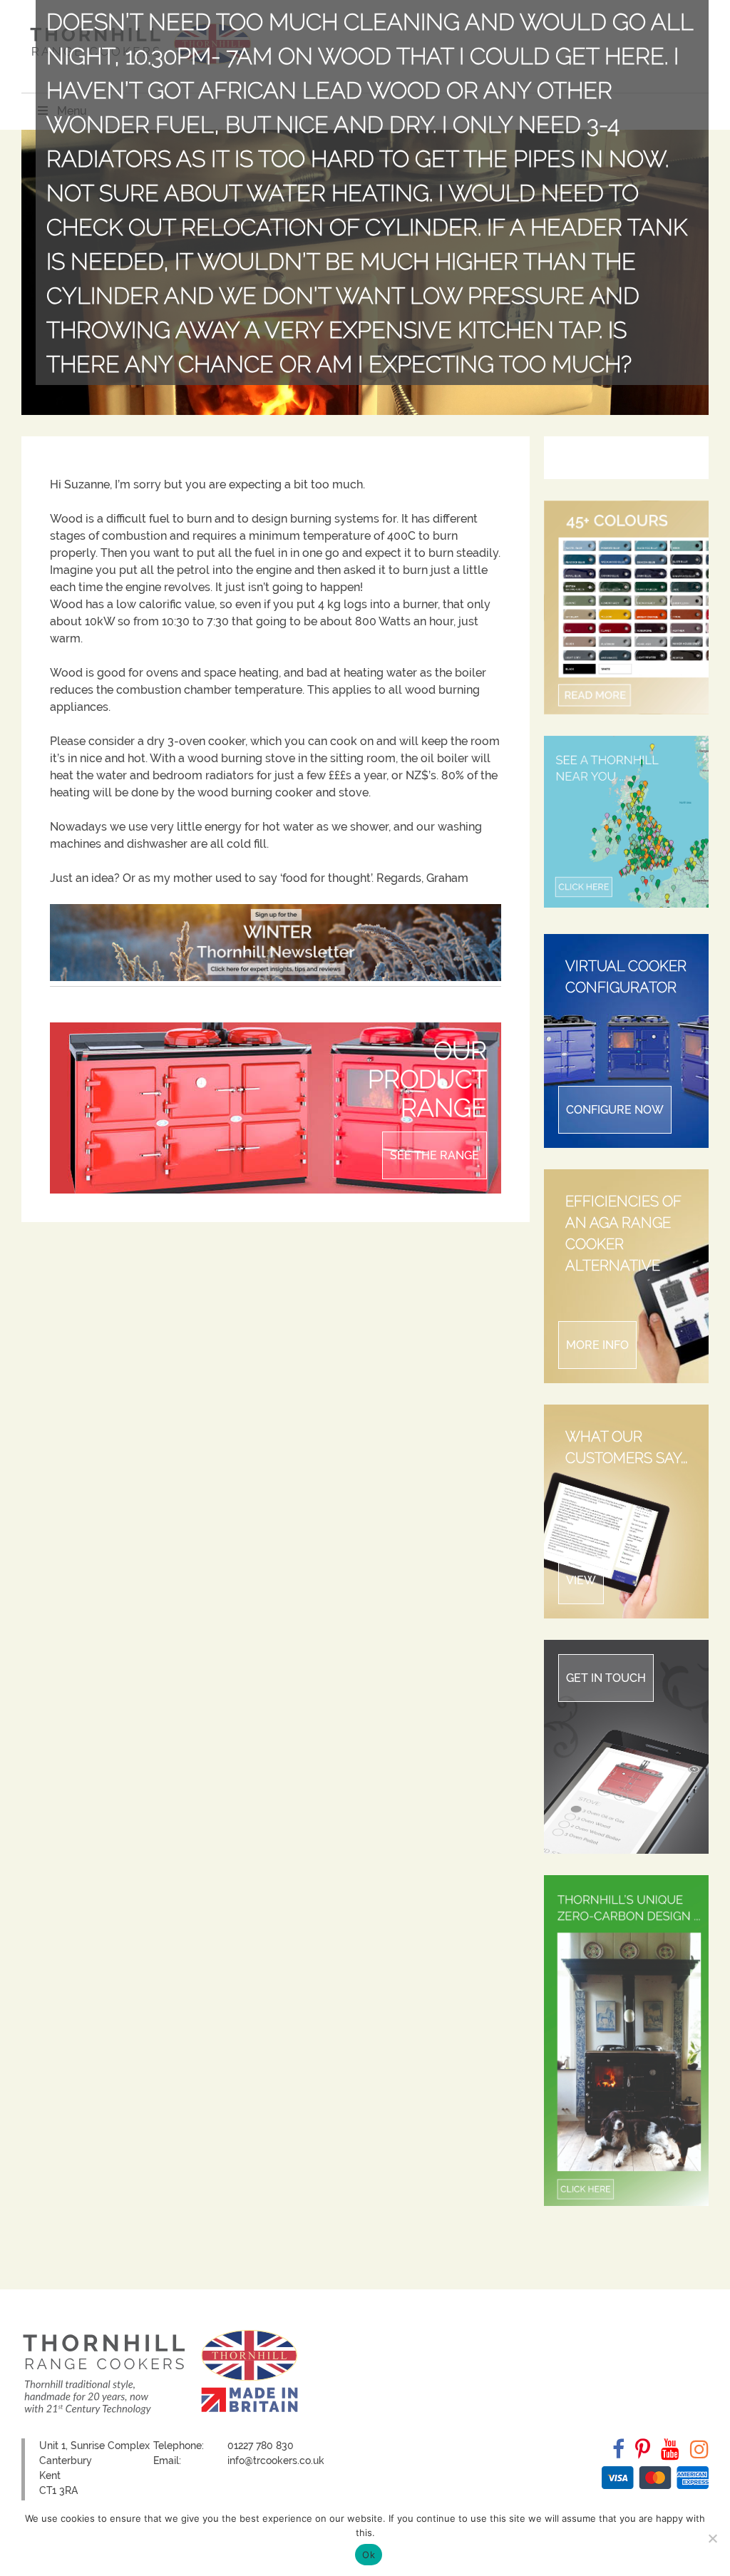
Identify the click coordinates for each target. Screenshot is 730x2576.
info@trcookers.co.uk (276, 2460)
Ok (369, 2555)
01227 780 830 (261, 2446)
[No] (712, 2538)
